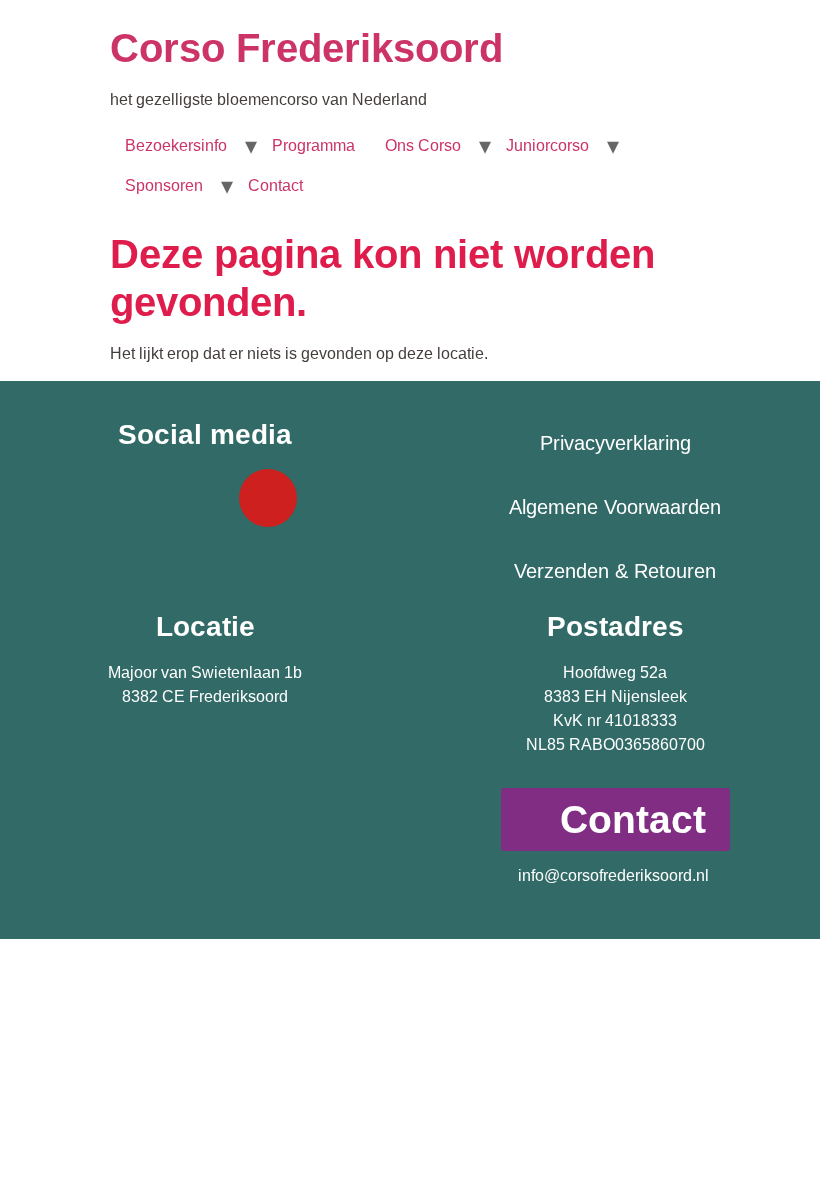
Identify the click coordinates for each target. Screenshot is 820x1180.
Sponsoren (164, 185)
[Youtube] (268, 498)
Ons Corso (423, 145)
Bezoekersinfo (176, 145)
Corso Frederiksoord (306, 48)
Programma (313, 145)
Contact (275, 185)
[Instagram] (205, 498)
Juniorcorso (547, 145)
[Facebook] (142, 498)
